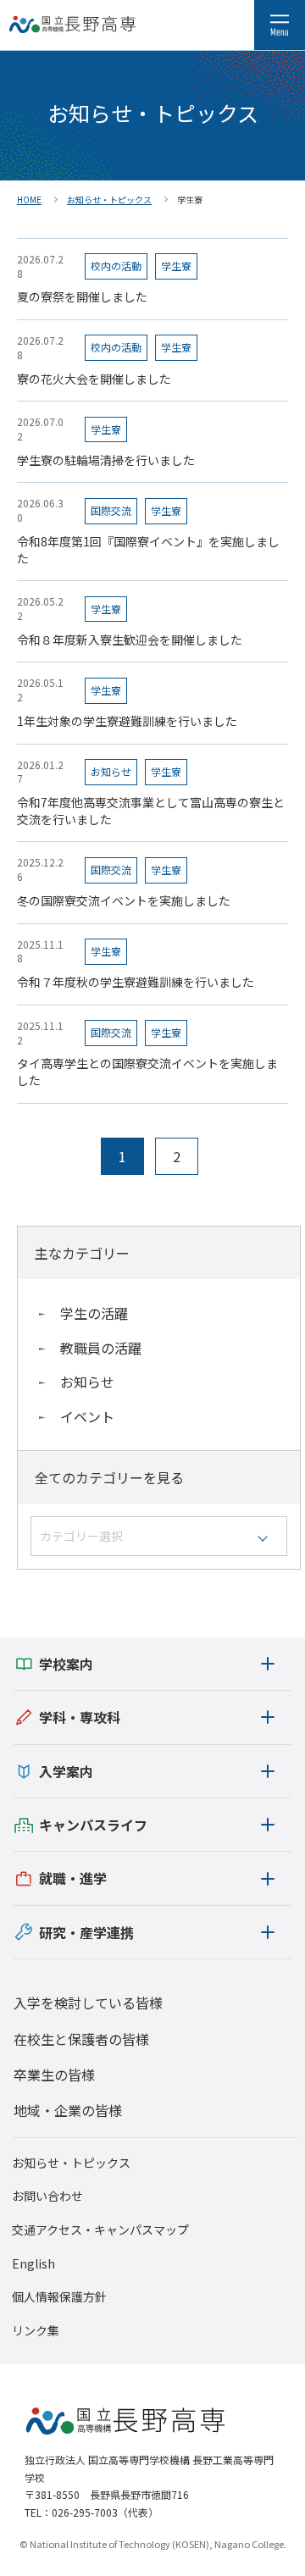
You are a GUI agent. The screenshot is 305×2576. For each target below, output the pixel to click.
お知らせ (87, 1382)
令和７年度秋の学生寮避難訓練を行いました (136, 982)
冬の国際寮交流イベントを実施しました (124, 901)
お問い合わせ (47, 2196)
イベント (87, 1416)
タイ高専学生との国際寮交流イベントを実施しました (147, 1072)
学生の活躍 (94, 1313)
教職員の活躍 (101, 1348)
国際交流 (111, 510)
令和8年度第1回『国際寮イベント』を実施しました (148, 550)
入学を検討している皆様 (88, 2003)
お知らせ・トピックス (71, 2163)
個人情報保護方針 (59, 2297)
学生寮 (176, 266)
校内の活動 (116, 266)
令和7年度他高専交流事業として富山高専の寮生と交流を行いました (151, 811)
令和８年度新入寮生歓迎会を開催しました (130, 640)
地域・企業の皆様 (68, 2110)
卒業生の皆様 (54, 2075)
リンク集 (36, 2331)
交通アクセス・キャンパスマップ (100, 2230)
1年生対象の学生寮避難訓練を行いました (127, 721)
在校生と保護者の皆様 (81, 2039)
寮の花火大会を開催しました (94, 379)
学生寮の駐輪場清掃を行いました (106, 460)
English (33, 2264)
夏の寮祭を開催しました (82, 297)
